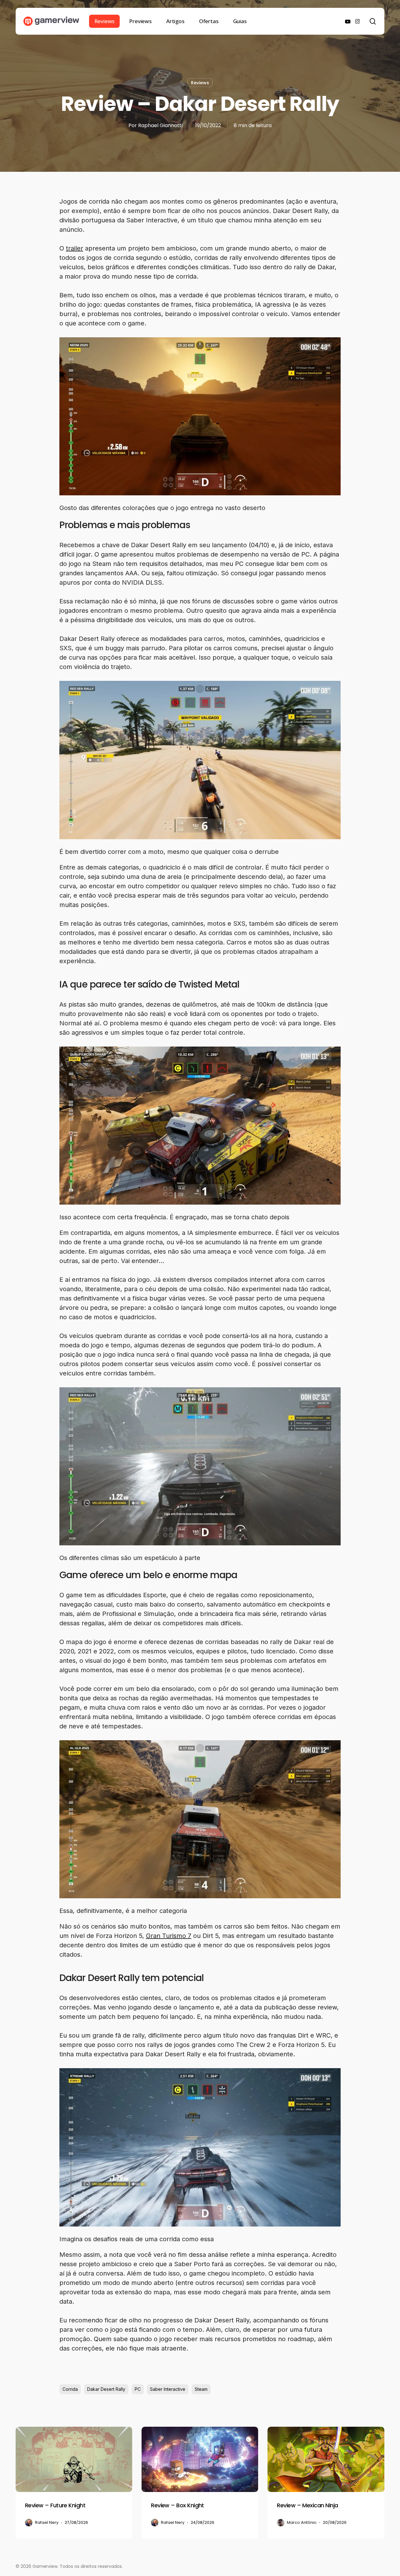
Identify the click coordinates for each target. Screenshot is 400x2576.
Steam (201, 2389)
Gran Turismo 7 (169, 1936)
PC (138, 2389)
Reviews (200, 83)
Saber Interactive (168, 2389)
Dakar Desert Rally (106, 2389)
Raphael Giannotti (160, 125)
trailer (75, 248)
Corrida (70, 2389)
